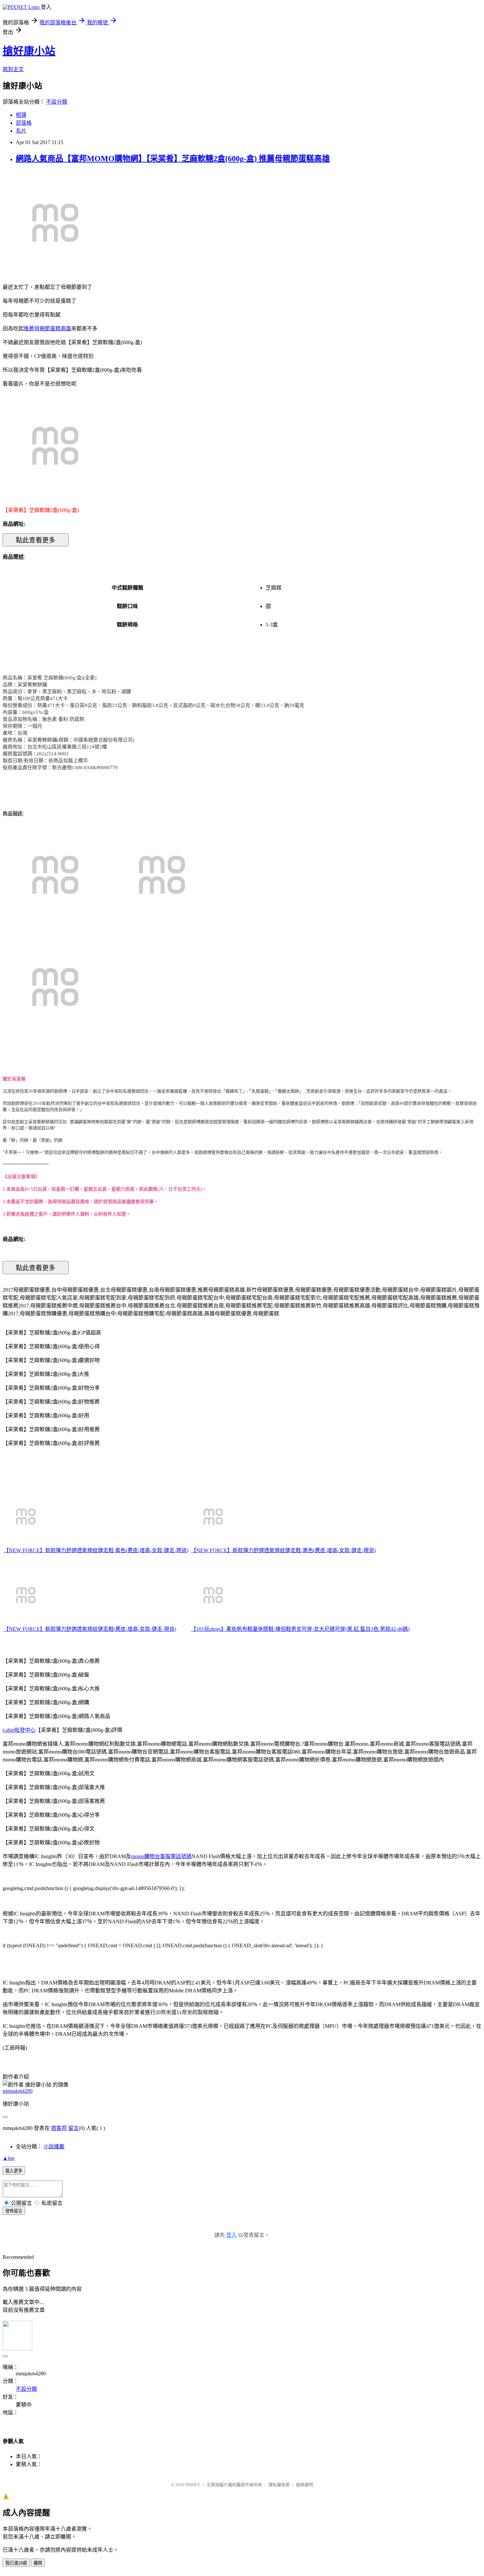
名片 (21, 131)
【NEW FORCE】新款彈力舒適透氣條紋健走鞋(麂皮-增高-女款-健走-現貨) (90, 1629)
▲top (9, 2158)
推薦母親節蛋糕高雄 (47, 328)
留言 (73, 2128)
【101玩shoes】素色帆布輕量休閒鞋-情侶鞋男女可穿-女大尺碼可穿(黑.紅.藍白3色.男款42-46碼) (300, 1629)
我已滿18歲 (16, 2563)
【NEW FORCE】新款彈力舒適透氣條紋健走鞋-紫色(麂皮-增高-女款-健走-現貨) (96, 1550)
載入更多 (14, 2171)
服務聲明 (305, 2485)
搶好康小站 (29, 51)
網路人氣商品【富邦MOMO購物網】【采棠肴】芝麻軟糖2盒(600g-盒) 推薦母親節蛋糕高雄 (173, 159)
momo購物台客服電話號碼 (161, 1856)
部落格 (24, 123)
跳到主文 (13, 69)
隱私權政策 (279, 2485)
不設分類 (57, 102)
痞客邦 (59, 2128)
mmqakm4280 (18, 2091)
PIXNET (193, 2485)
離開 (38, 2563)
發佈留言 (14, 2211)
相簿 (21, 115)
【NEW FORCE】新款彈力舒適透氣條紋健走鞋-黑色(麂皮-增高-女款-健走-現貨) (283, 1550)
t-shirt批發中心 (19, 1730)
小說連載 (54, 2147)
